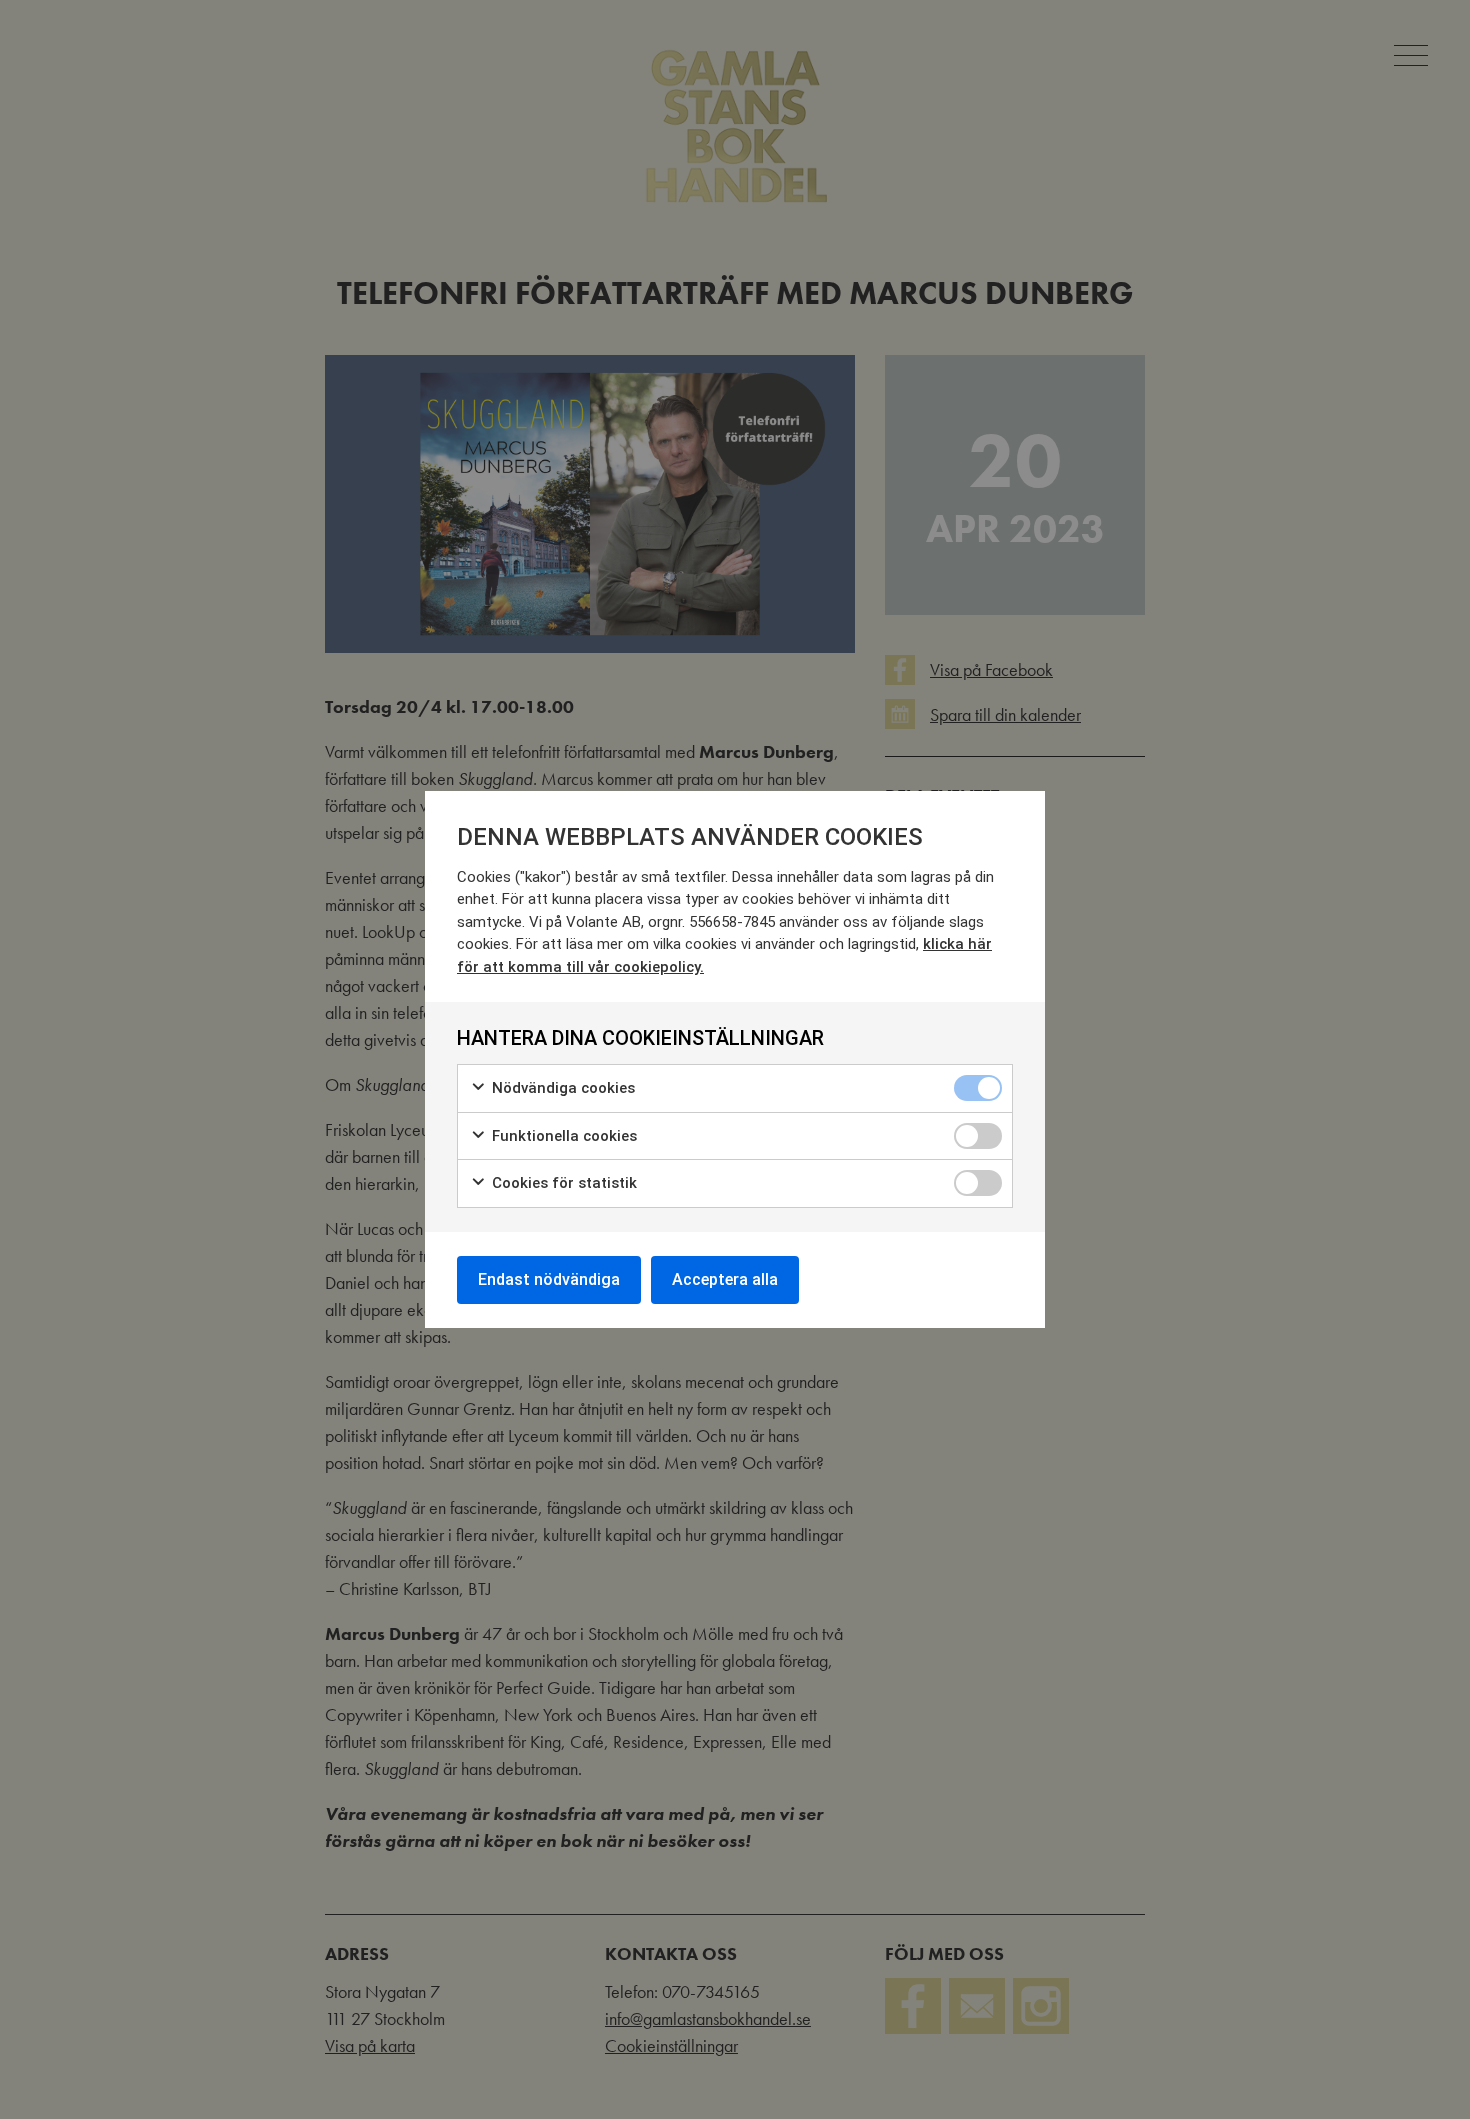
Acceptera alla (725, 1279)
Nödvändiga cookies (561, 1088)
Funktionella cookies (562, 1136)
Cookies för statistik (562, 1183)
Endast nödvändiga (549, 1279)
